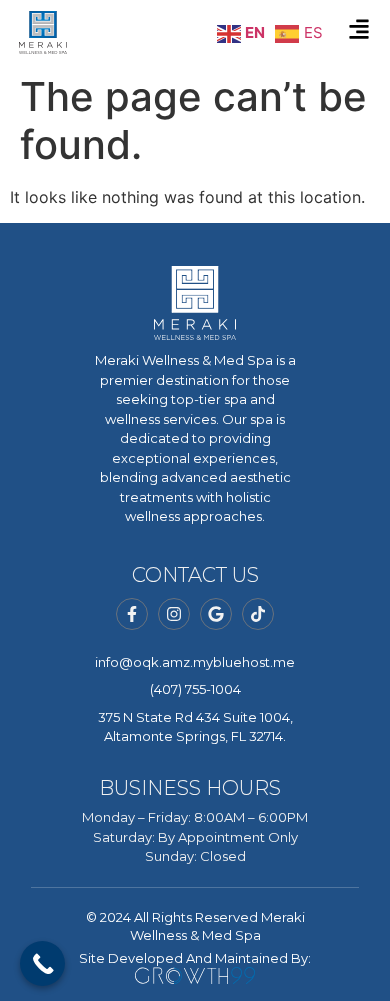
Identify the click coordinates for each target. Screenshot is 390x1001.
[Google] (216, 614)
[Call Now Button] (42, 963)
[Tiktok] (258, 614)
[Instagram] (174, 614)
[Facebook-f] (132, 614)
